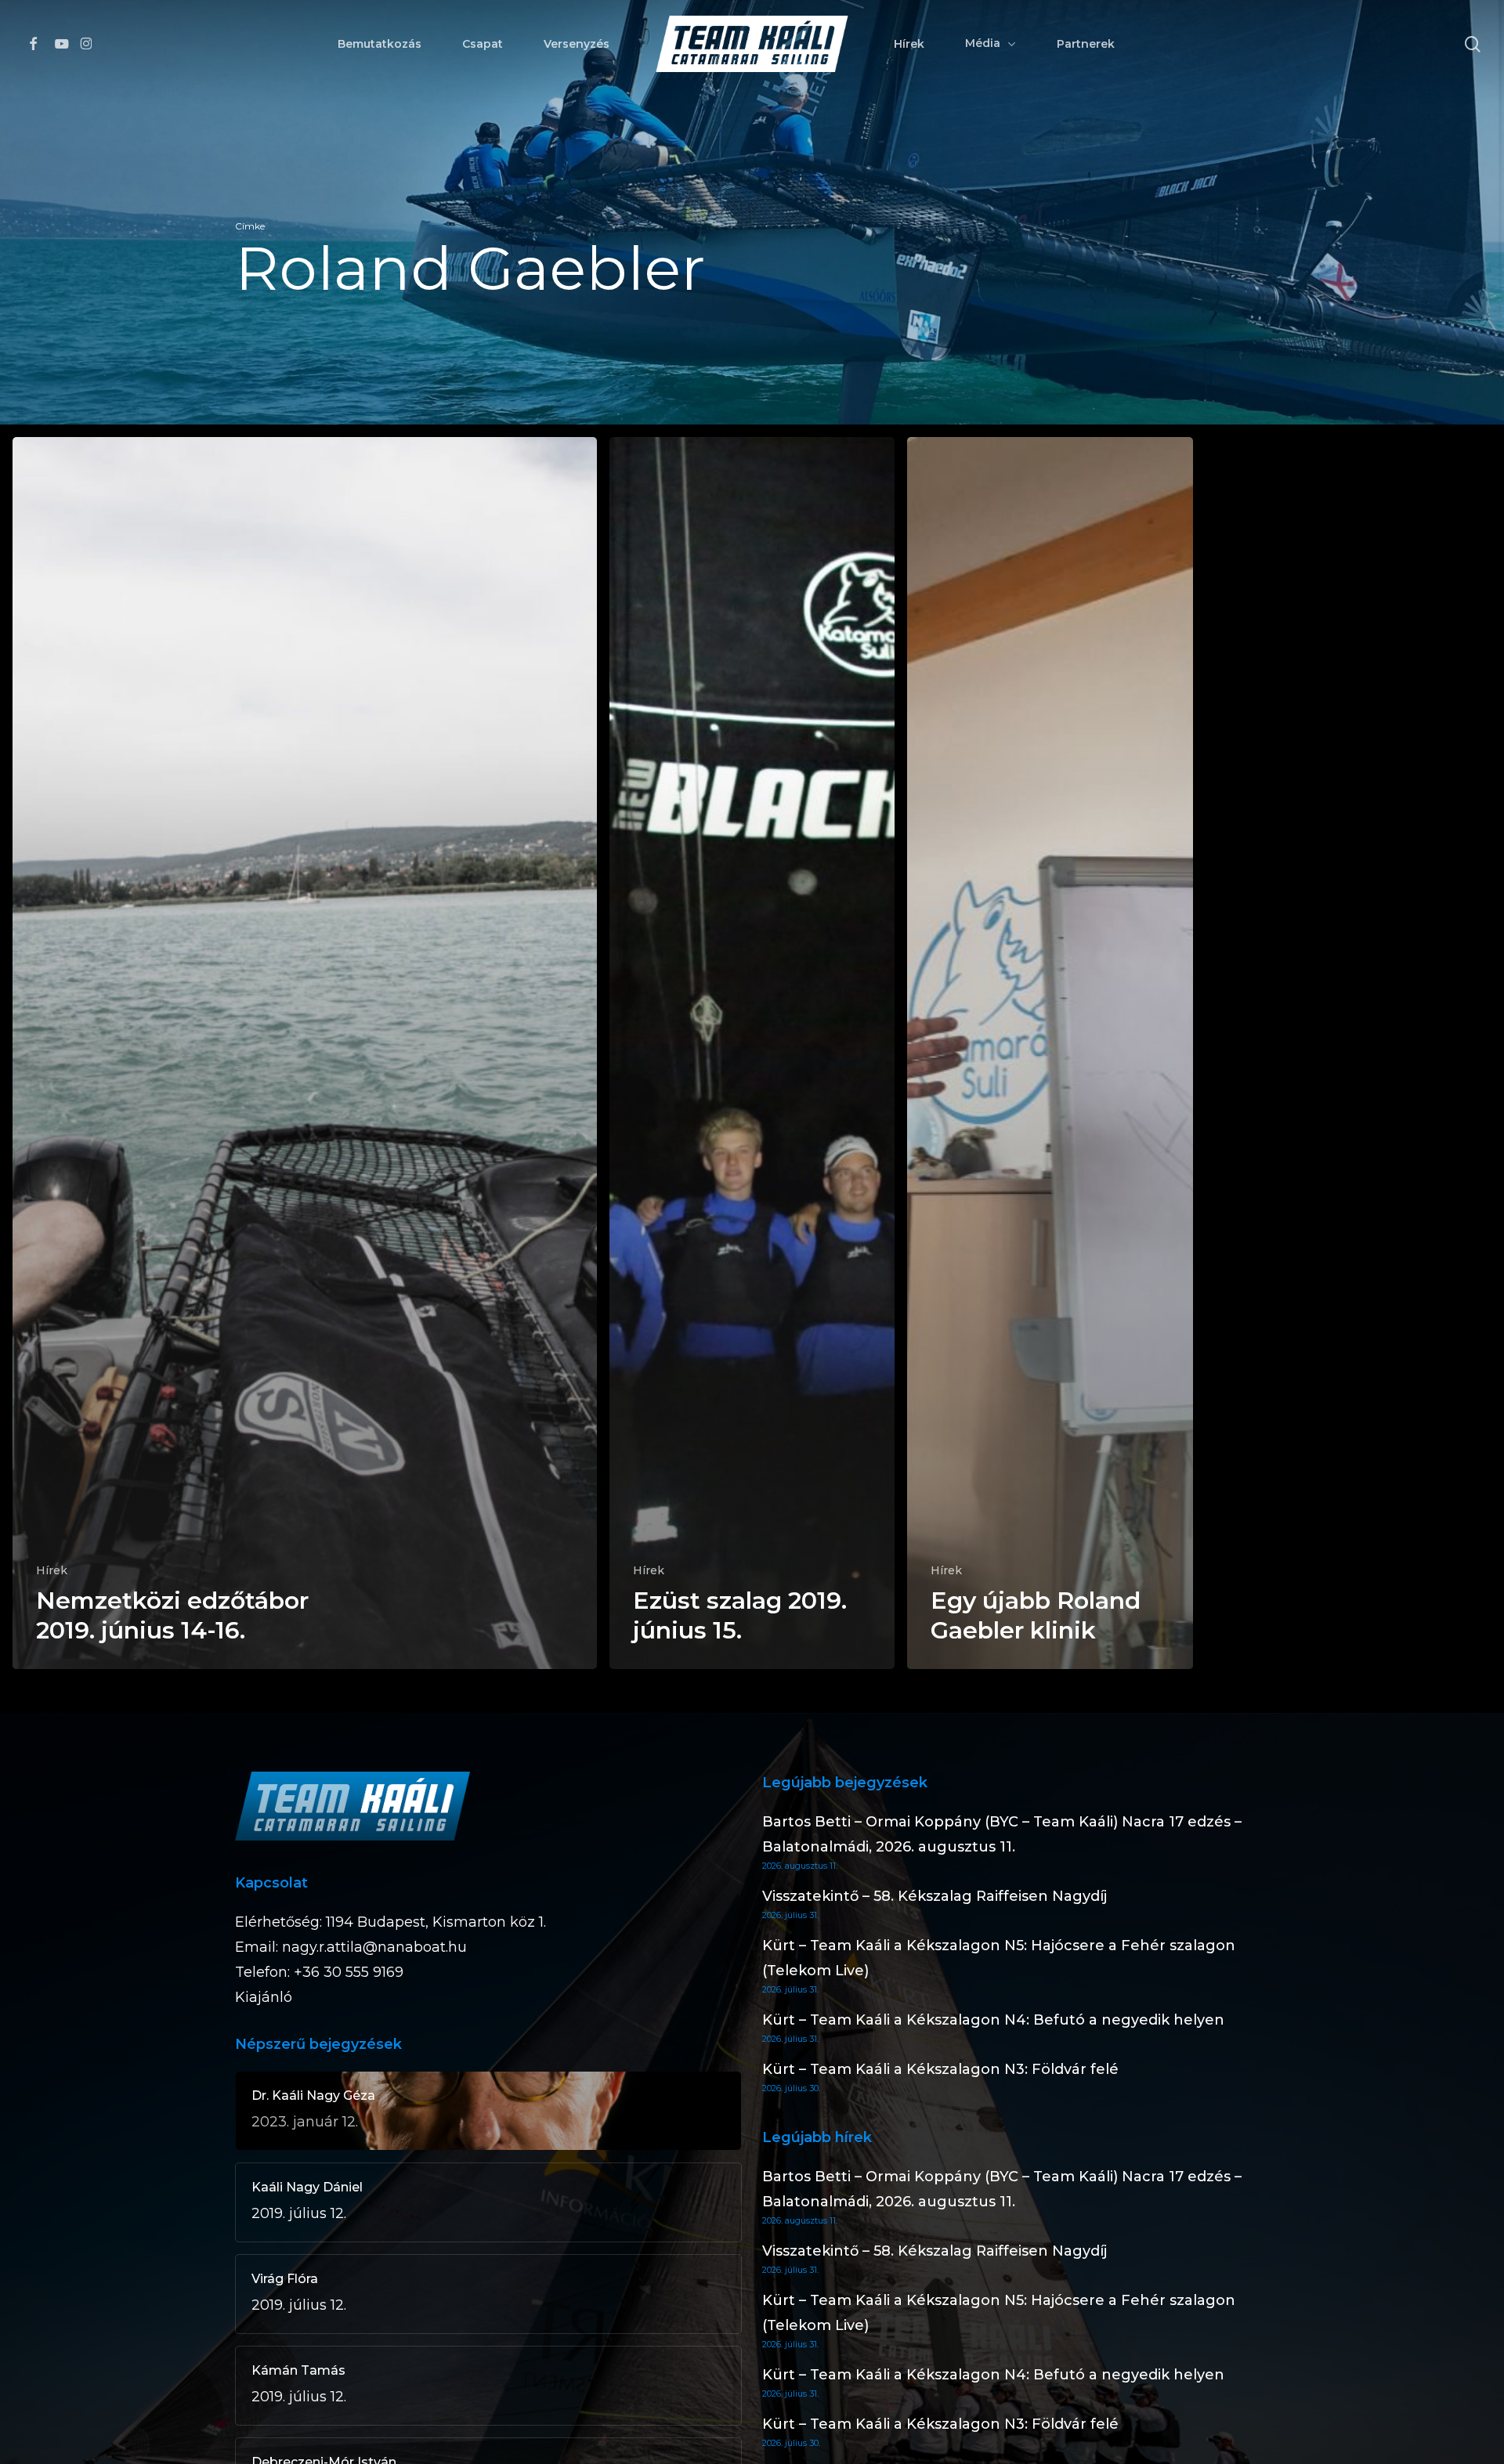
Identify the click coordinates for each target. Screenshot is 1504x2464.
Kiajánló (264, 1997)
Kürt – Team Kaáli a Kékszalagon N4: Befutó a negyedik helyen (993, 2020)
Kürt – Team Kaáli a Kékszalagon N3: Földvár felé (940, 2069)
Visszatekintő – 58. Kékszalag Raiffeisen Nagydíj (935, 1896)
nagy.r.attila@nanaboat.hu (374, 1947)
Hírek (52, 1570)
